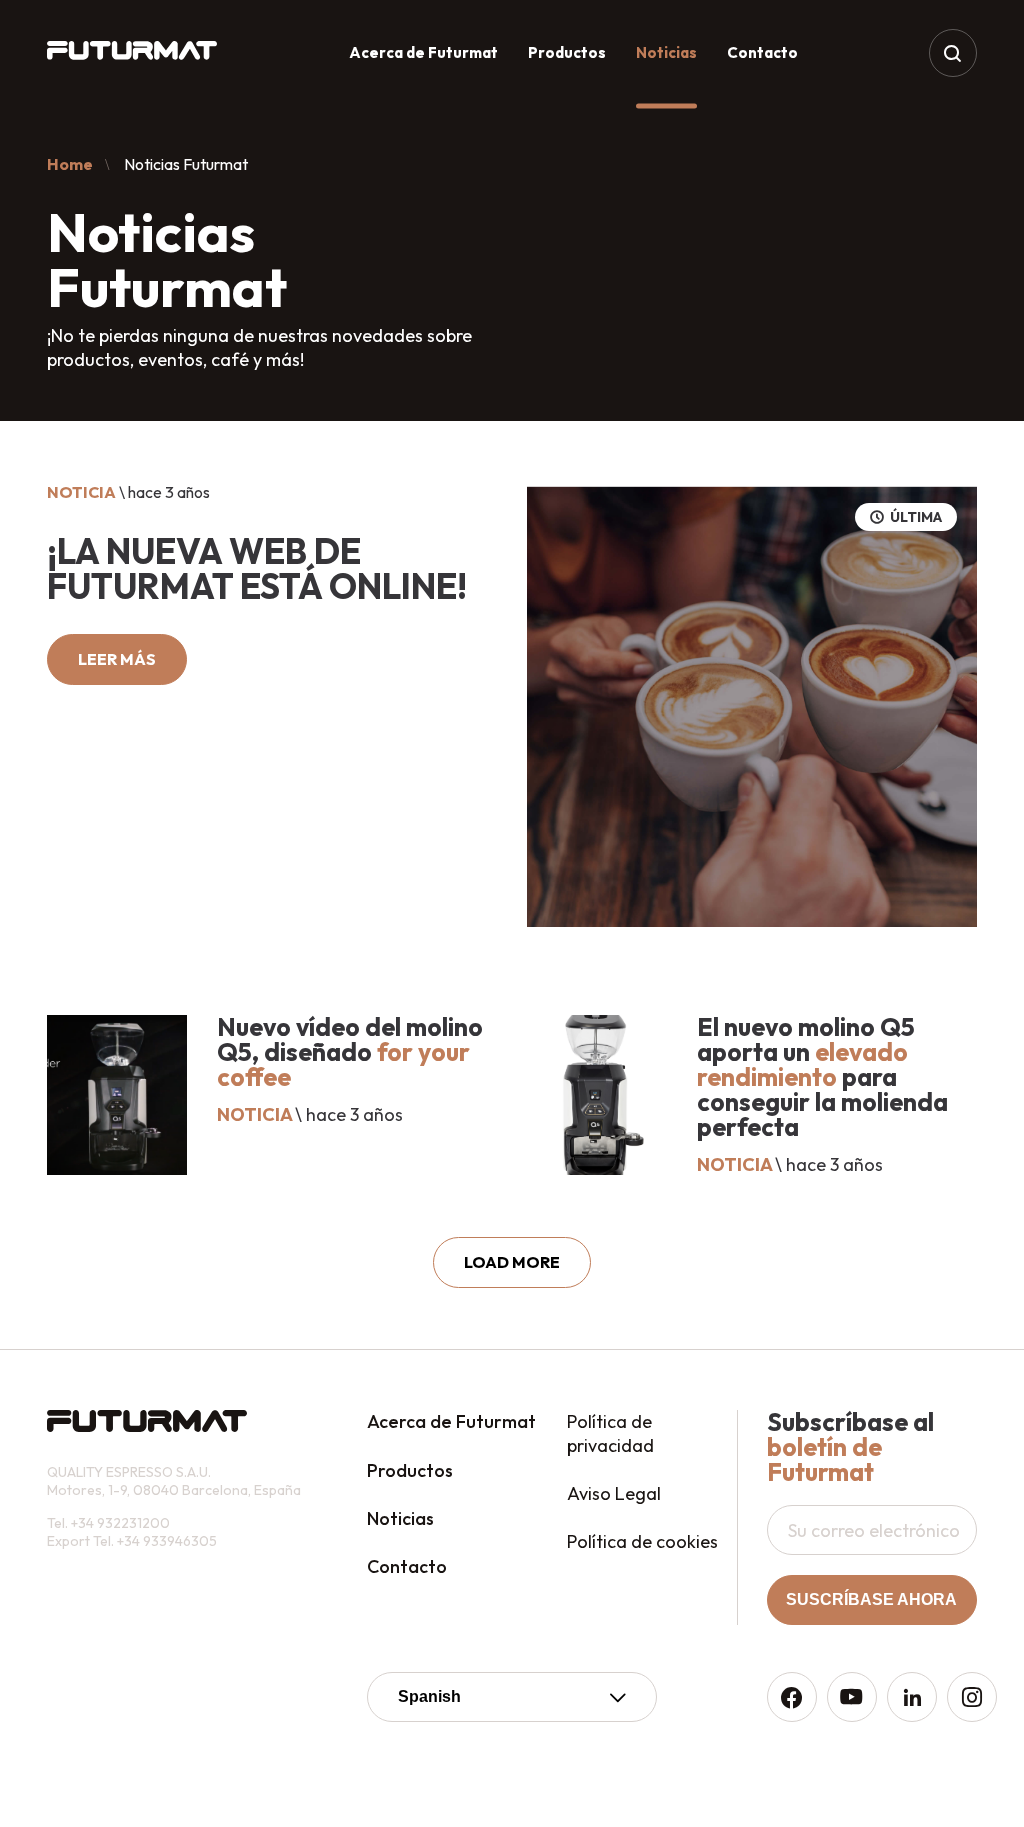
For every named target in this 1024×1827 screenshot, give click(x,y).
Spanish (429, 1696)
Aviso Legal (614, 1493)
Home (70, 164)
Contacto (762, 52)
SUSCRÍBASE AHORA (871, 1599)
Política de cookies (642, 1541)
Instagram (972, 1697)
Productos (567, 52)
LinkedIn (912, 1697)
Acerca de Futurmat (423, 52)
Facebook (792, 1697)
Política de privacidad (610, 1433)
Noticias (400, 1518)
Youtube (852, 1697)
